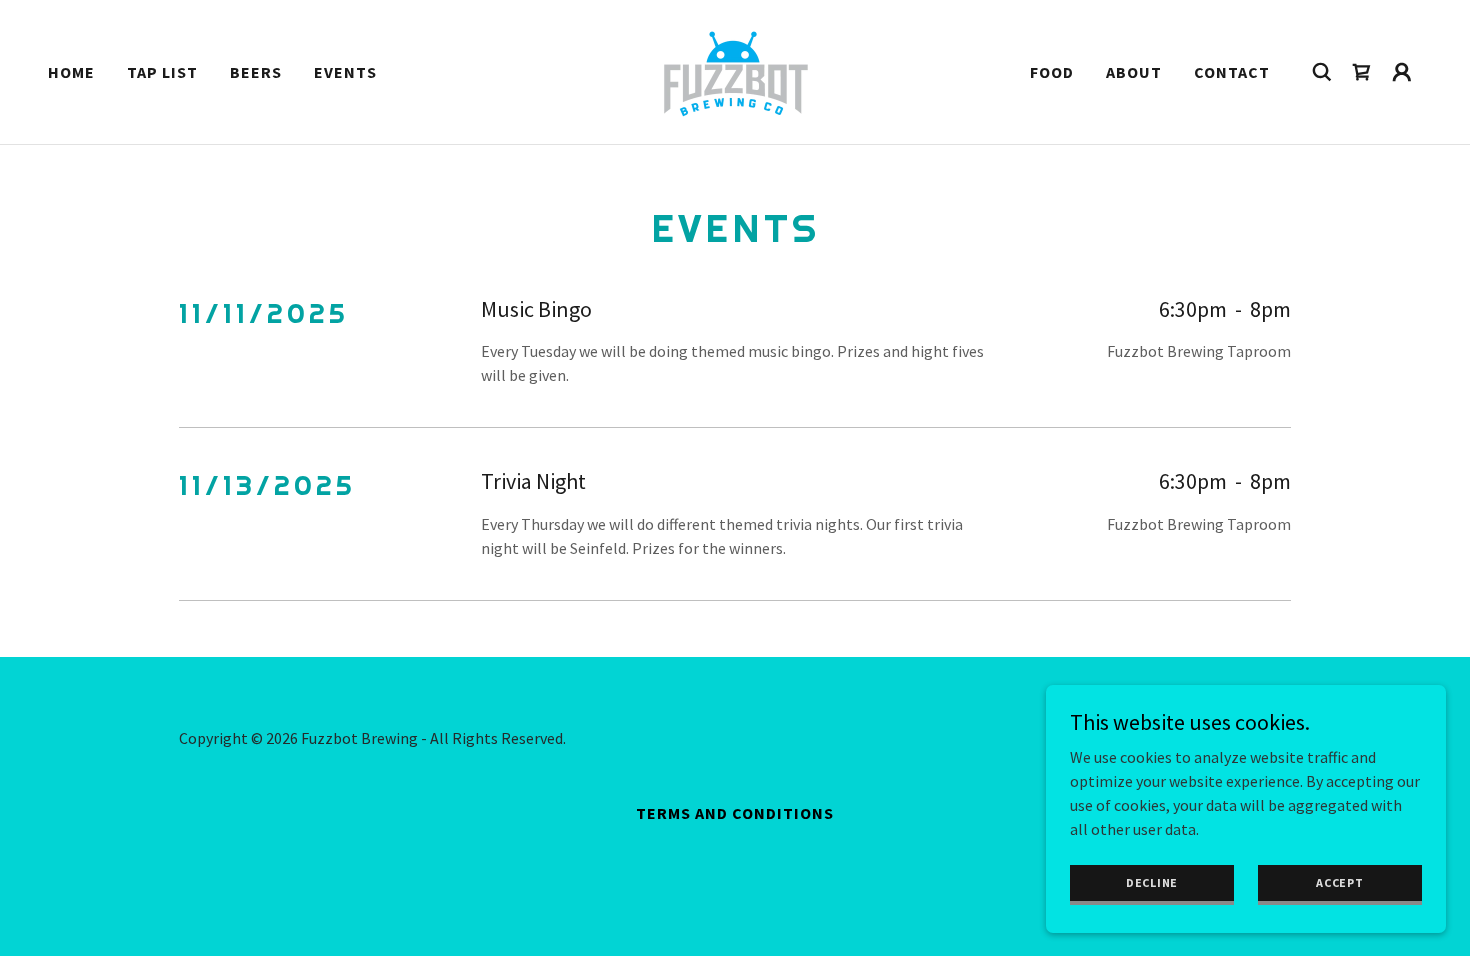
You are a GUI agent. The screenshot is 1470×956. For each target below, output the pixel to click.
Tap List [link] (162, 72)
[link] (735, 70)
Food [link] (1052, 72)
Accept (1340, 882)
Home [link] (71, 72)
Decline (1152, 882)
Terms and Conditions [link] (735, 813)
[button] (1402, 72)
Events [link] (345, 72)
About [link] (1134, 72)
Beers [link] (256, 72)
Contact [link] (1232, 72)
